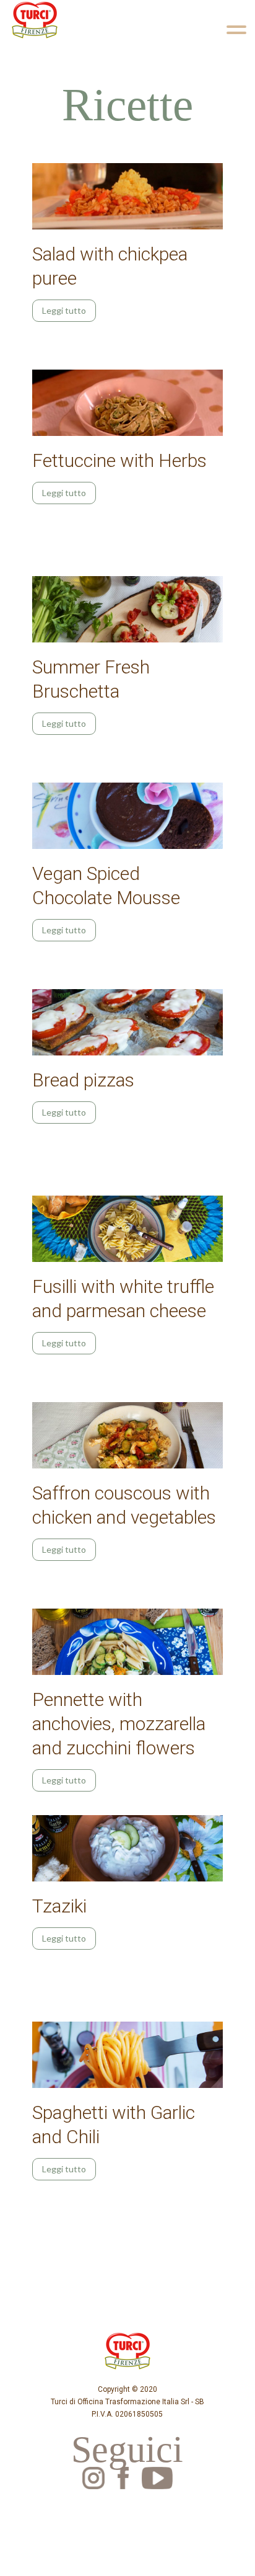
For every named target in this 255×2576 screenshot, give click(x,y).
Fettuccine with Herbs (119, 460)
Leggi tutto (64, 310)
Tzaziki (59, 1906)
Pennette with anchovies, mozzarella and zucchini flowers (119, 1724)
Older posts (53, 2218)
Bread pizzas (83, 1080)
